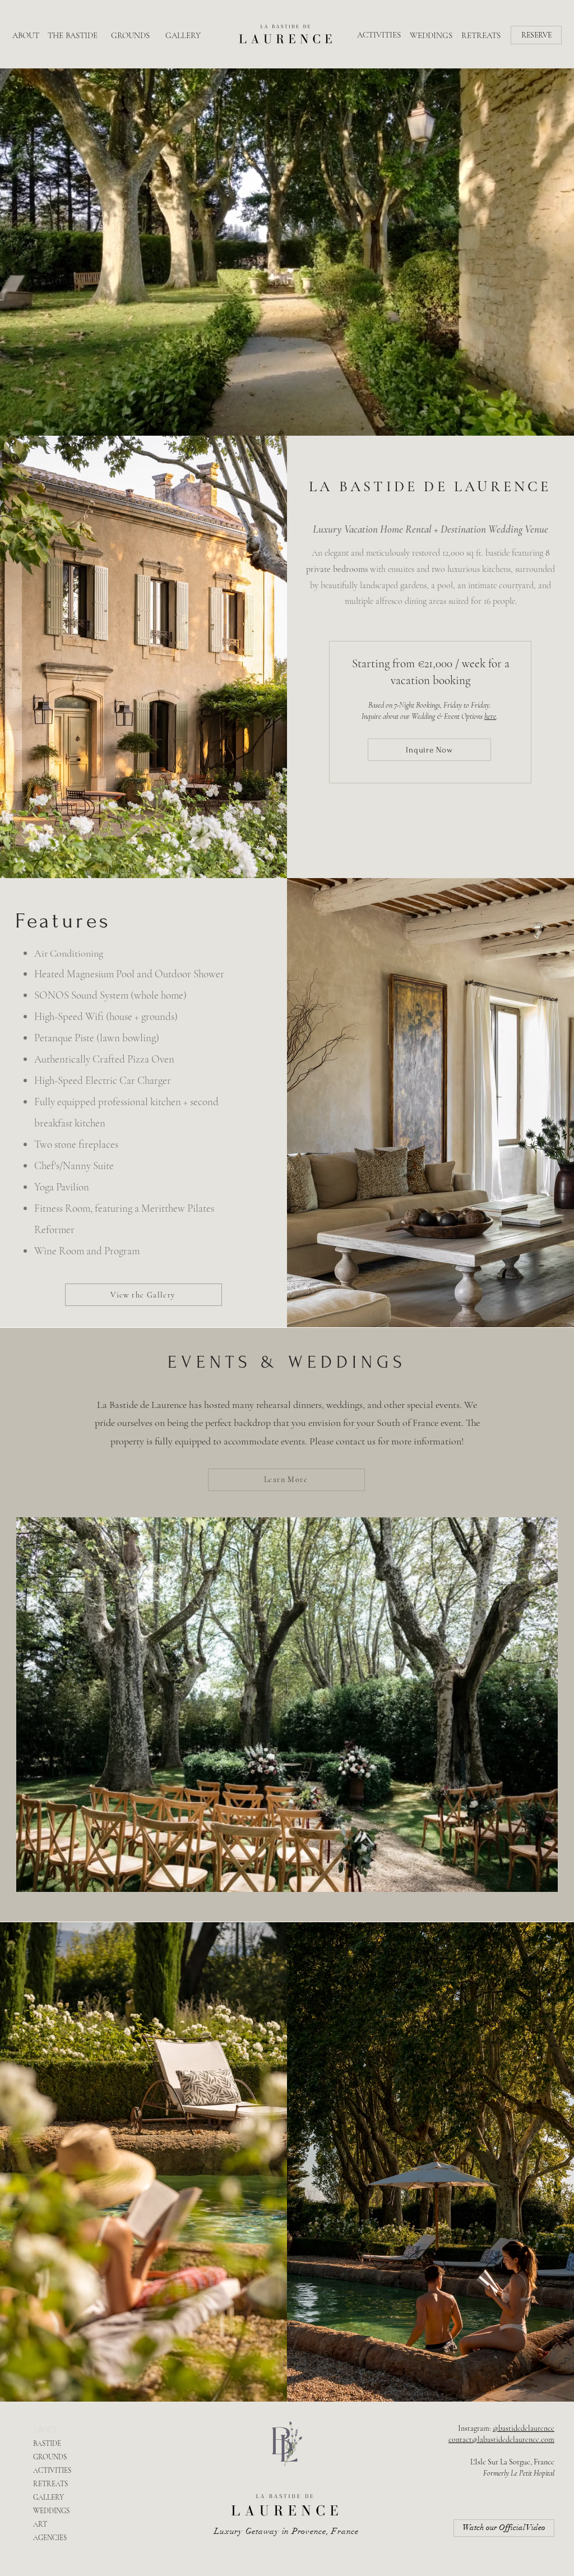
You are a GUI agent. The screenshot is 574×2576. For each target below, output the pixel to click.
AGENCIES (50, 2538)
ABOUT (45, 2430)
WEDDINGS (51, 2511)
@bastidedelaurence (524, 2428)
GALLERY (48, 2497)
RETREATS (50, 2484)
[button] (536, 35)
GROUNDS (50, 2457)
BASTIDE (47, 2444)
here (490, 716)
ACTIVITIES (52, 2471)
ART (40, 2524)
